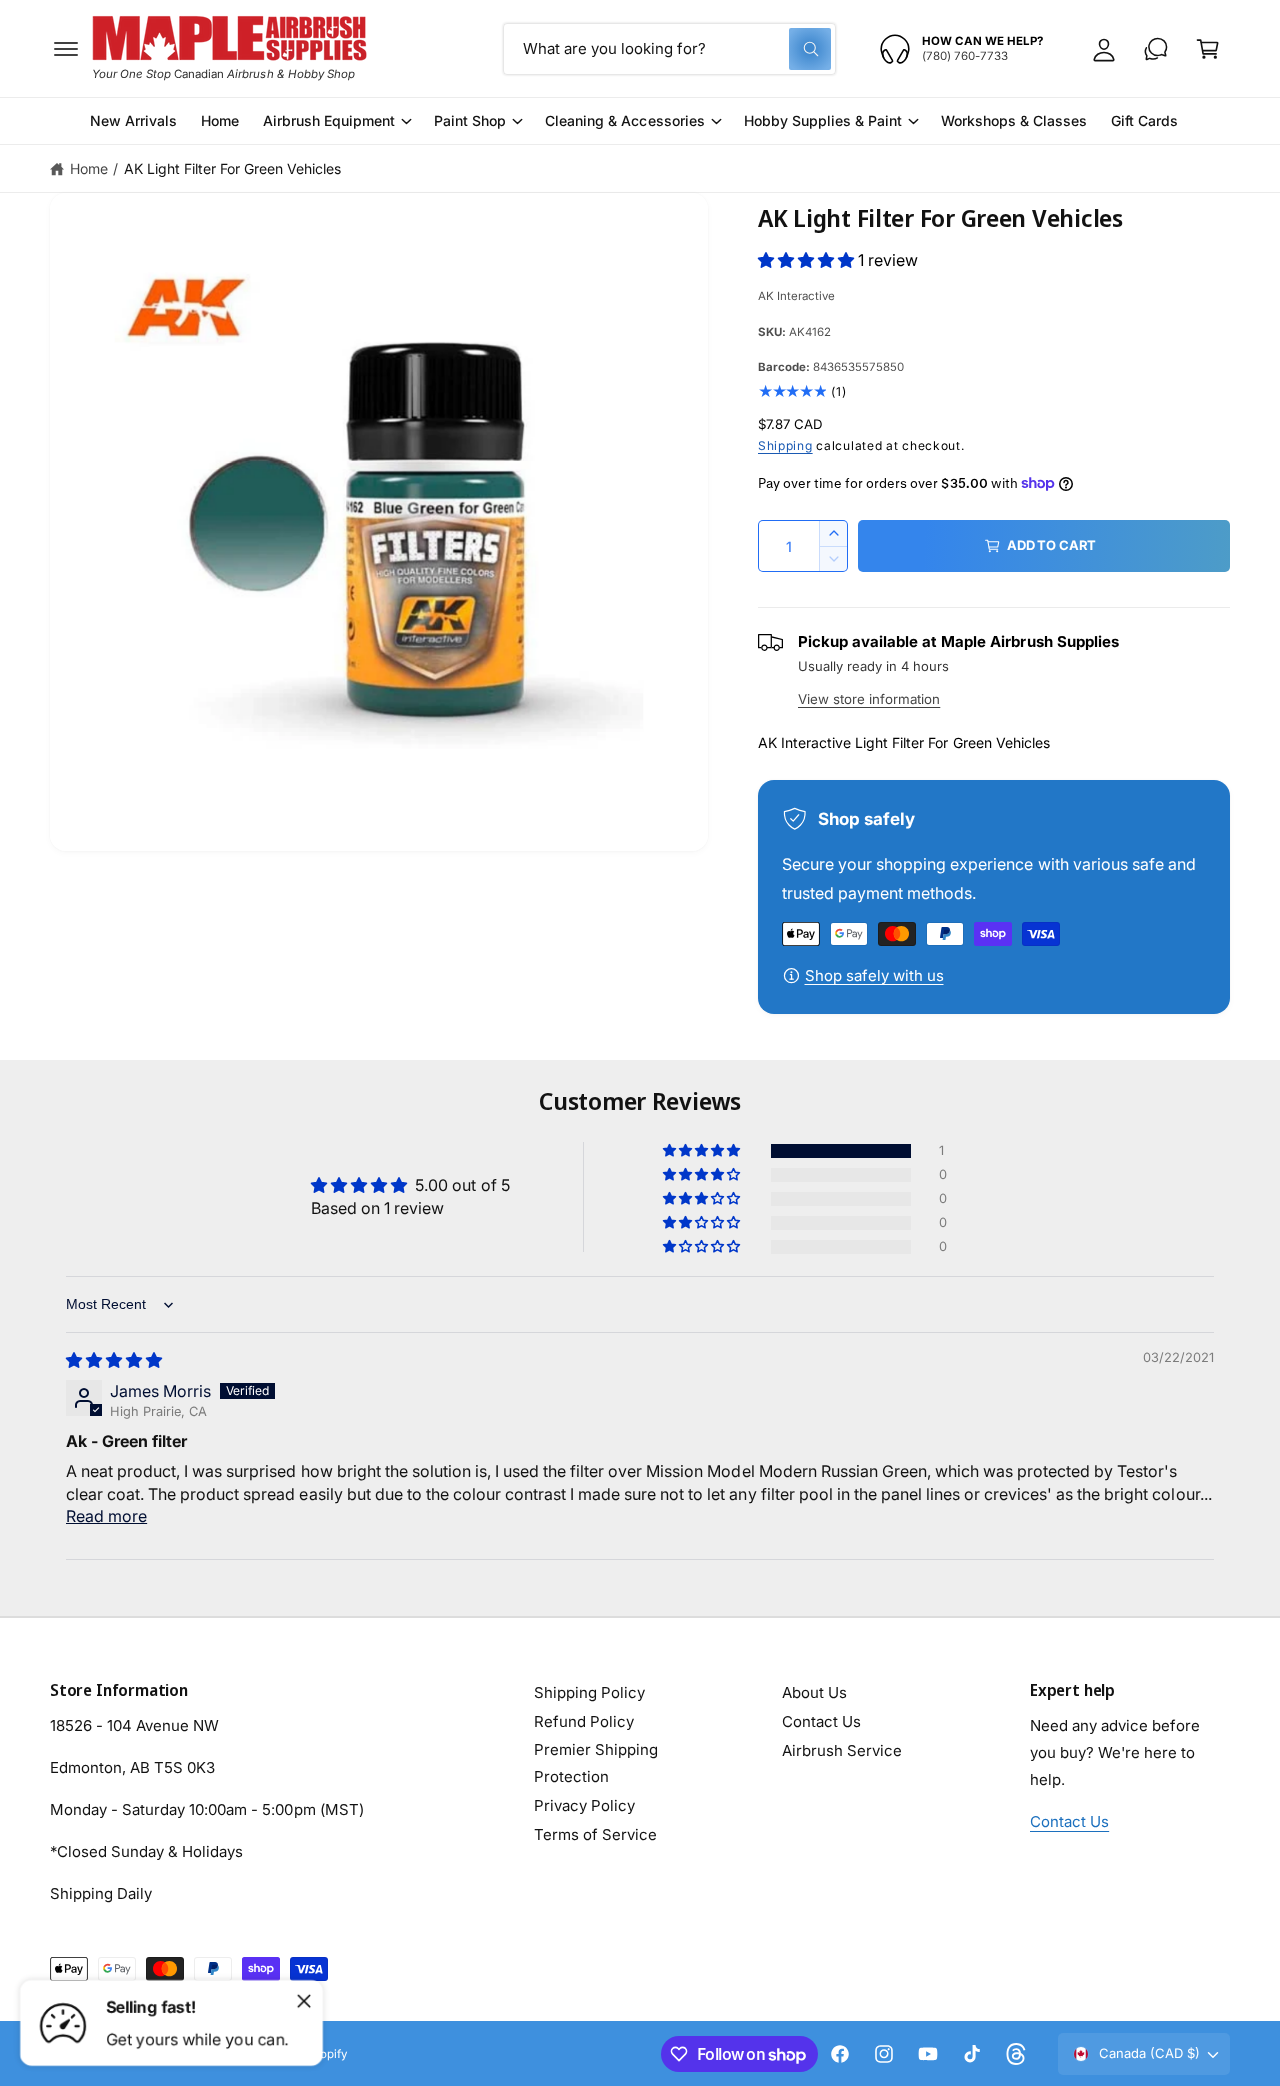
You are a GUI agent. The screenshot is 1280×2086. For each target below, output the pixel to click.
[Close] (304, 2001)
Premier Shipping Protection (596, 1763)
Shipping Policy (589, 1692)
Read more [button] (106, 1516)
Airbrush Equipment (329, 120)
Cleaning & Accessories (624, 120)
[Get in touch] (1156, 49)
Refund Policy (584, 1721)
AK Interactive (796, 296)
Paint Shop (470, 120)
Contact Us (821, 1721)
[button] (66, 49)
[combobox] (669, 49)
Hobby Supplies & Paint (823, 120)
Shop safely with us (874, 975)
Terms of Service (595, 1834)
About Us (814, 1692)
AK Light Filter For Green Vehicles (233, 168)
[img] (114, 1360)
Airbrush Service (842, 1750)
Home (89, 168)
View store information (869, 699)
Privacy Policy (584, 1805)
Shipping (785, 445)
